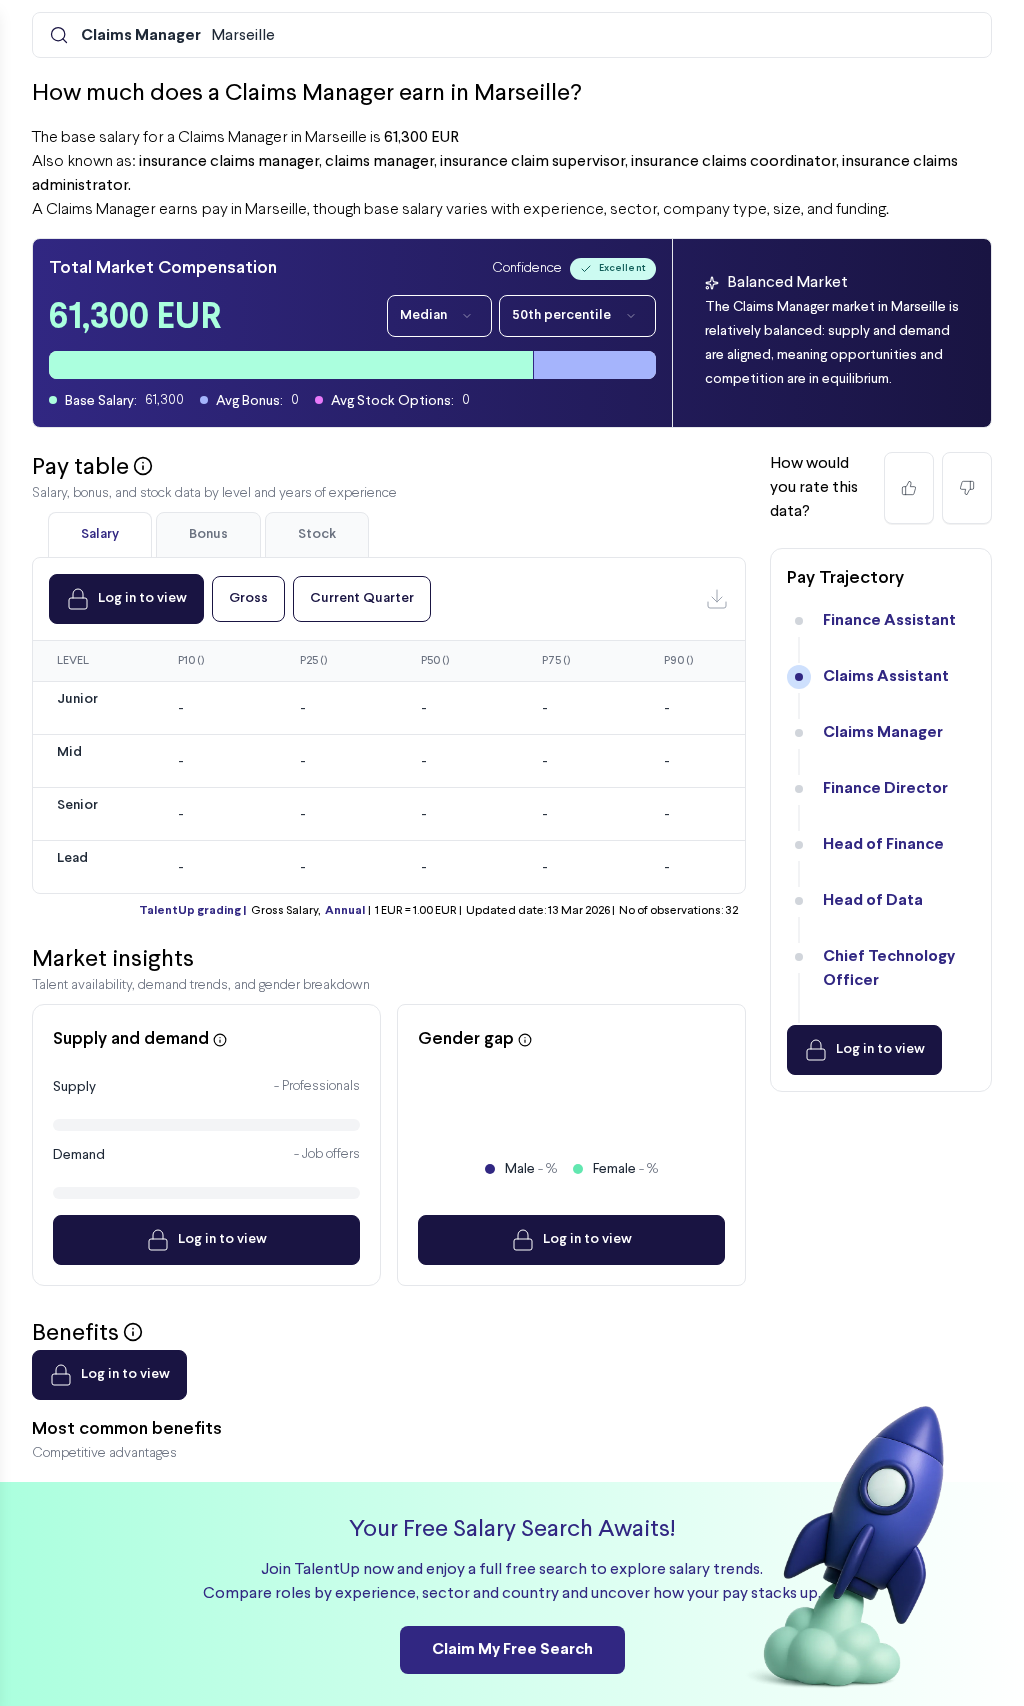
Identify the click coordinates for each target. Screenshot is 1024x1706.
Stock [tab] (317, 534)
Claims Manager (883, 732)
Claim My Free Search (512, 1649)
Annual (345, 911)
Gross (248, 598)
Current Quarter (362, 598)
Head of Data (873, 900)
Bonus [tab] (208, 534)
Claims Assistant (886, 676)
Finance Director (885, 788)
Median (423, 315)
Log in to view (142, 598)
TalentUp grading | (192, 911)
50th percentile (561, 315)
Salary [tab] (100, 534)
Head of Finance (883, 844)
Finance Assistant (889, 620)
